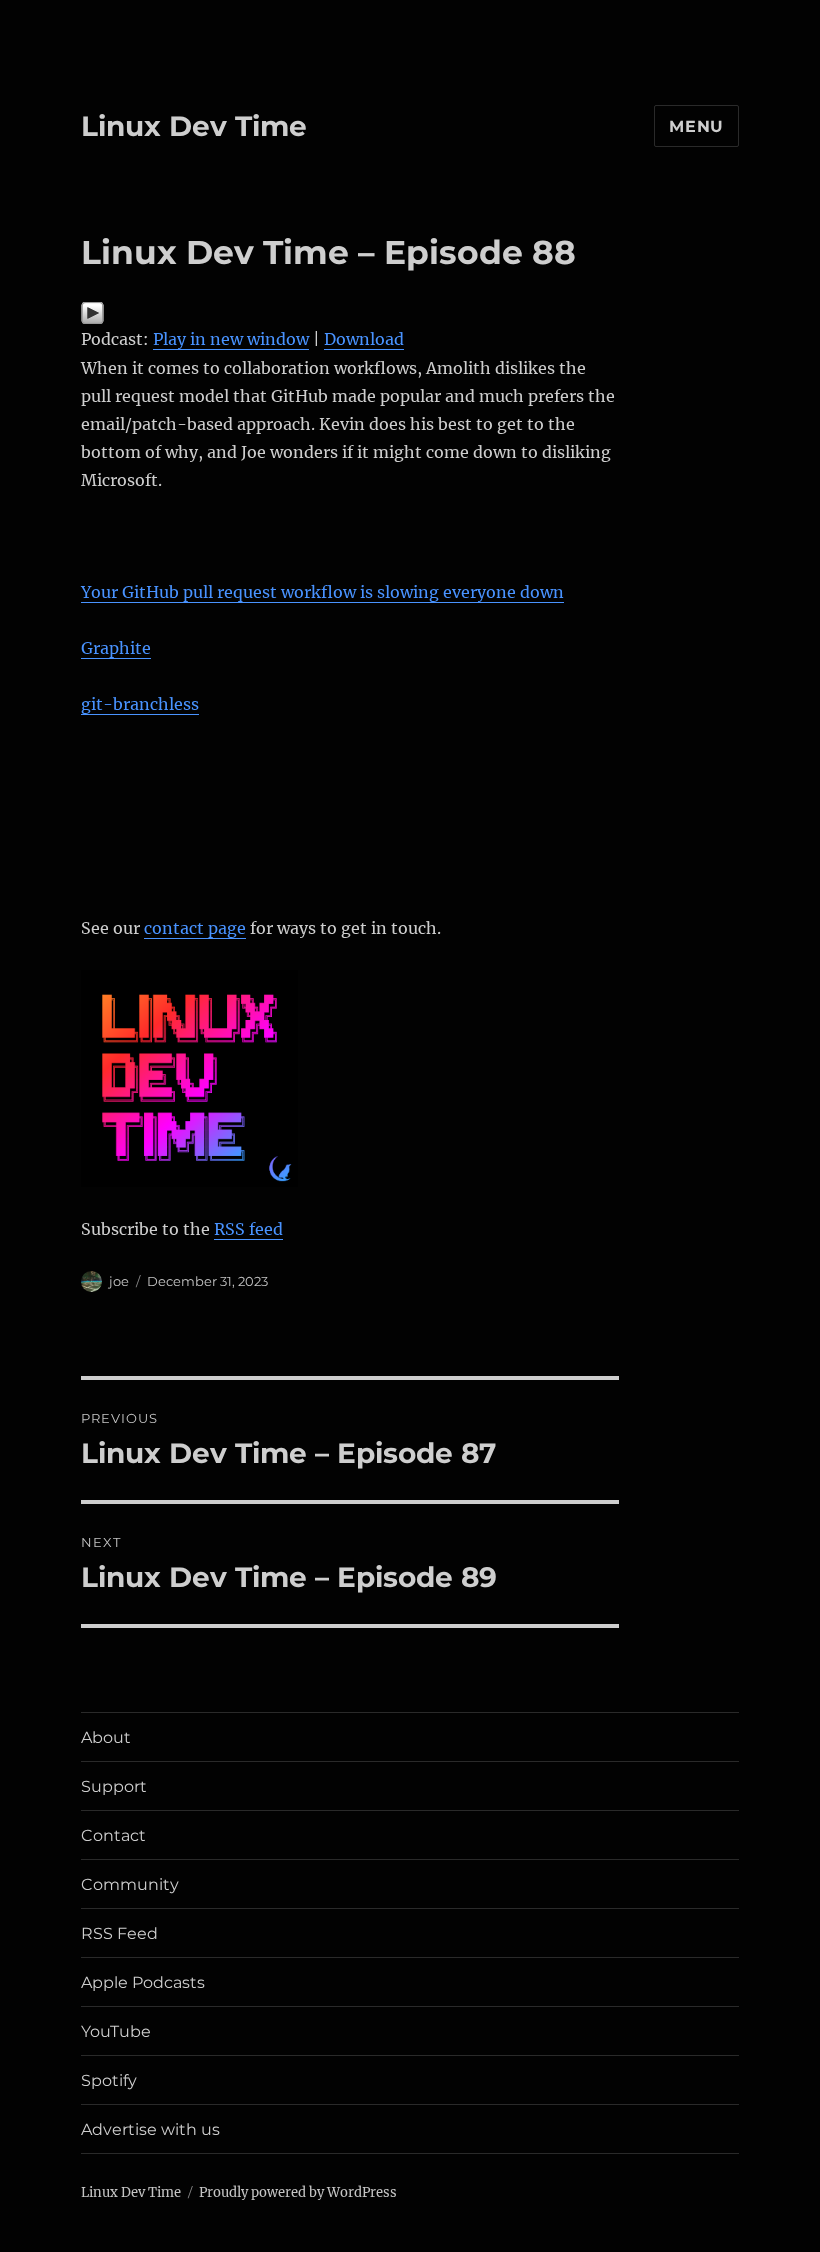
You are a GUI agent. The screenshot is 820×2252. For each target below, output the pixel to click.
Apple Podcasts (143, 1982)
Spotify (109, 2080)
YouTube (116, 2031)
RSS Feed (119, 1933)
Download (364, 339)
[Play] (350, 313)
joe (119, 1281)
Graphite (116, 648)
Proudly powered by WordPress (298, 2192)
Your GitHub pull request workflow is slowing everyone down (322, 592)
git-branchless (140, 704)
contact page (195, 928)
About (106, 1737)
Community (130, 1884)
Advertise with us (150, 2129)
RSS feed (248, 1229)
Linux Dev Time (194, 126)
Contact (113, 1835)
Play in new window (231, 339)
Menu (696, 126)
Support (114, 1786)
